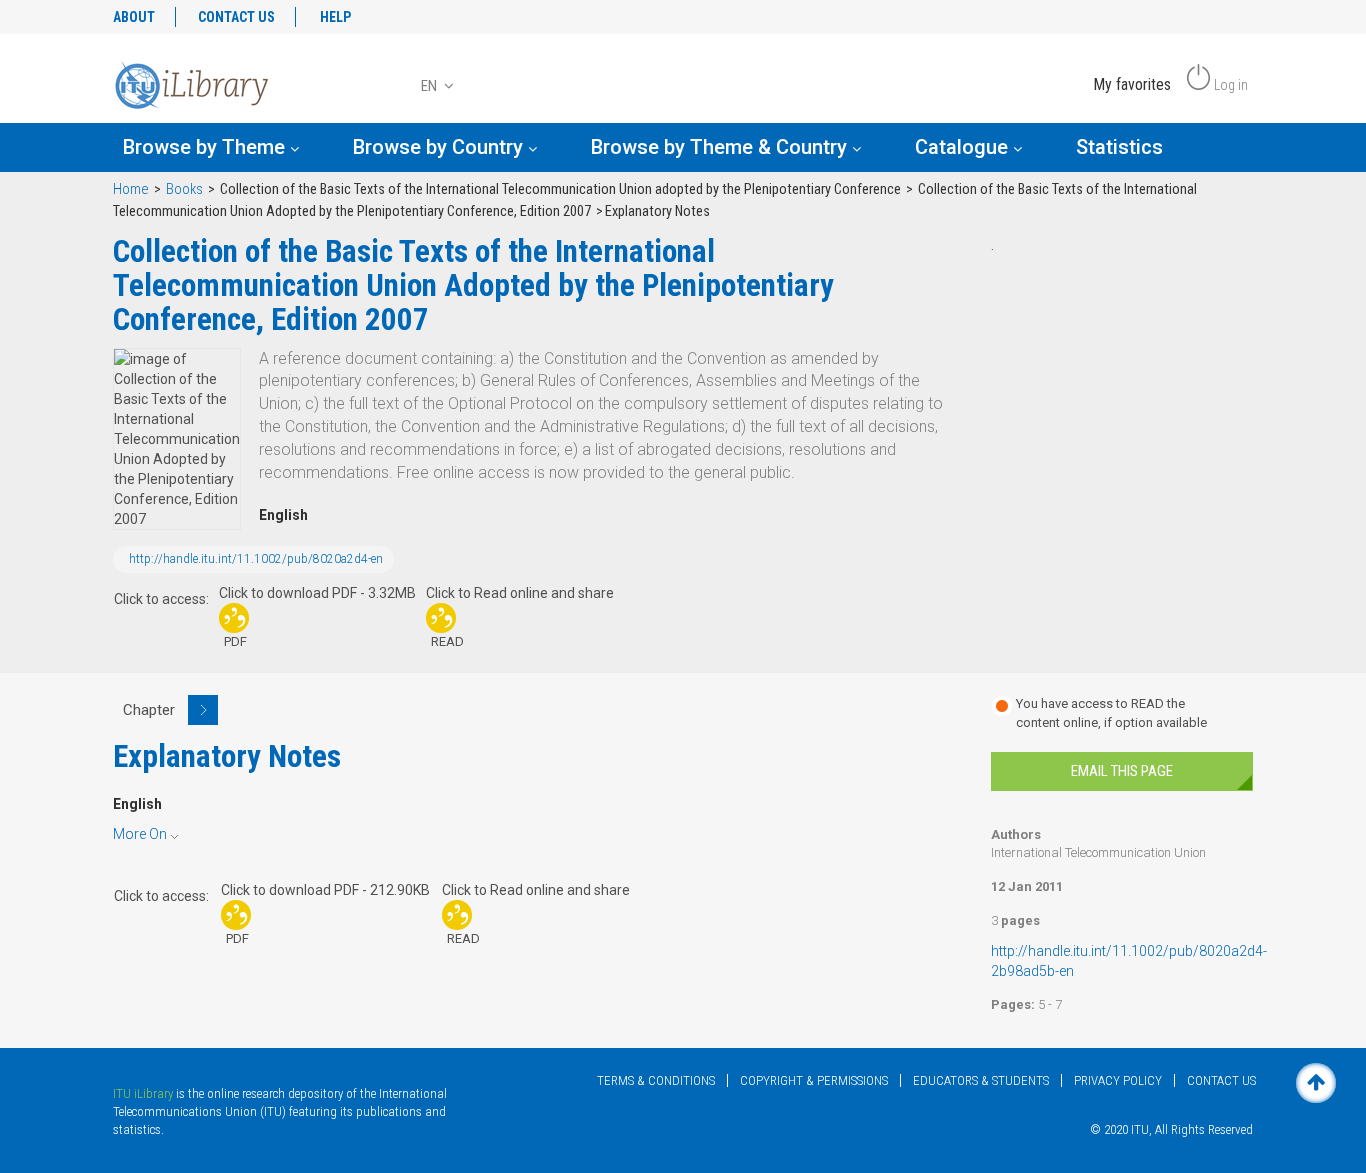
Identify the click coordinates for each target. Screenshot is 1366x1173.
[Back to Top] (1316, 1083)
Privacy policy (1118, 1080)
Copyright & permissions (814, 1080)
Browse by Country (440, 147)
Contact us (1221, 1080)
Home (131, 189)
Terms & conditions (656, 1080)
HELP (335, 17)
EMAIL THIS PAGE (1122, 771)
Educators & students (981, 1080)
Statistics (1119, 147)
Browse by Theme (206, 147)
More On (140, 834)
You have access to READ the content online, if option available (1111, 713)
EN (430, 86)
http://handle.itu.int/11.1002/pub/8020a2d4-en (256, 559)
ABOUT (134, 17)
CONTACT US (236, 17)
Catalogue (964, 147)
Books (184, 189)
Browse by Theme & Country (721, 147)
